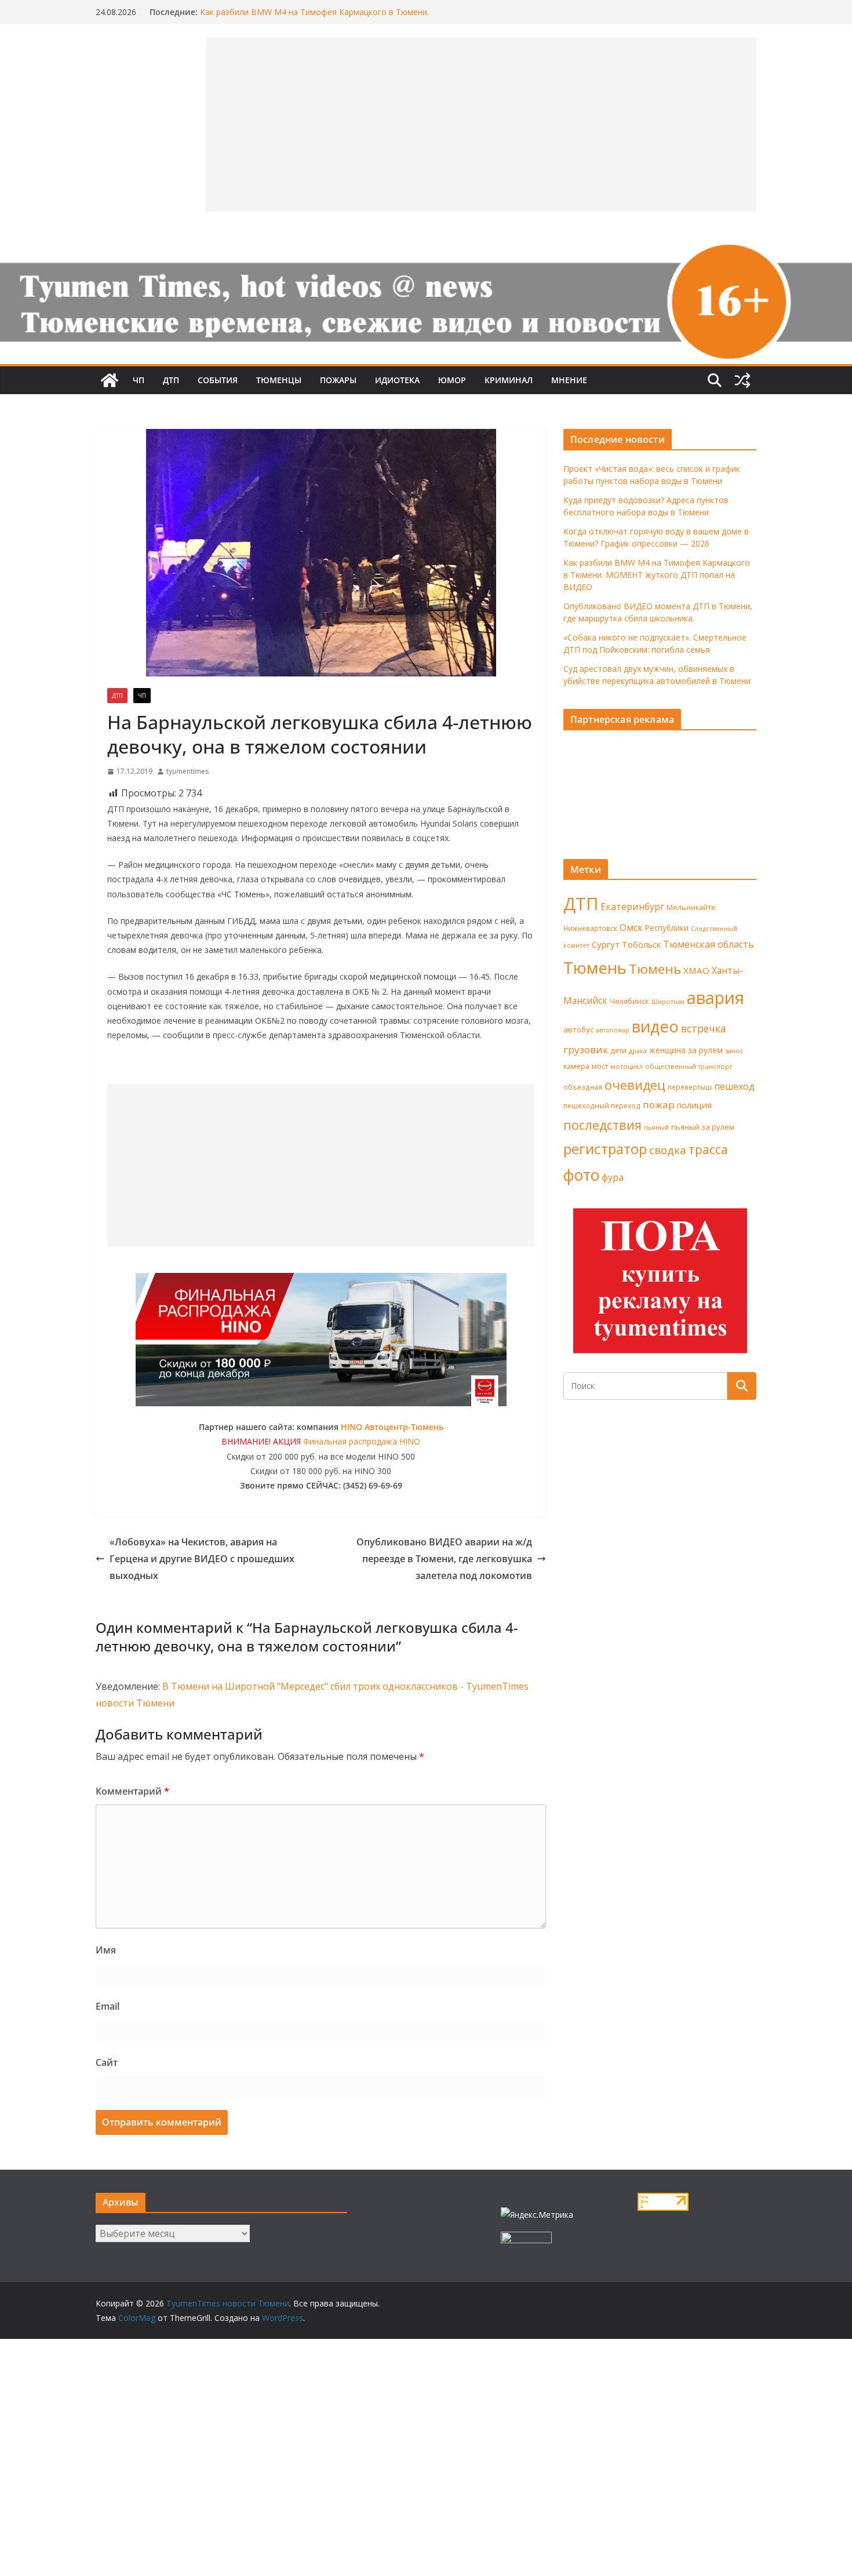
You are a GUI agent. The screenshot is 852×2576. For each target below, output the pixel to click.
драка (638, 1051)
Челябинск (629, 1001)
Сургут (606, 944)
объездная (583, 1087)
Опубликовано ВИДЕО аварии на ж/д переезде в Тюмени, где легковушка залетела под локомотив (444, 1559)
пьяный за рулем (703, 1127)
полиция (694, 1105)
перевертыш (690, 1087)
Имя (106, 1950)
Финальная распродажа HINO (362, 1441)
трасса (708, 1149)
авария (716, 998)
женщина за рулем (686, 1050)
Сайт (107, 2062)
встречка (704, 1028)
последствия (602, 1125)
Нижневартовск (590, 928)
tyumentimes (187, 771)
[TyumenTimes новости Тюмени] (110, 380)
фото (581, 1175)
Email (108, 2006)
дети (618, 1051)
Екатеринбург (632, 907)
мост (600, 1066)
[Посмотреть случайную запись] (742, 380)
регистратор (605, 1149)
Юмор (452, 380)
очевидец (635, 1085)
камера (576, 1066)
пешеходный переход (602, 1106)
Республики (667, 928)
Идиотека (397, 380)
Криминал (509, 380)
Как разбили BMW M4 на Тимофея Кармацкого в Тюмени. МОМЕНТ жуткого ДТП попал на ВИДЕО (314, 18)
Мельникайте (691, 907)
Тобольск (641, 944)
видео (655, 1026)
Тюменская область (709, 944)
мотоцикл (627, 1066)
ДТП (171, 380)
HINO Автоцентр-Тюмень (392, 1427)
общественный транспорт (689, 1066)
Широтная (668, 1001)
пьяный (656, 1127)
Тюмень (595, 967)
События (218, 380)
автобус (578, 1029)
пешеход (734, 1086)
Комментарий (132, 1791)
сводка (668, 1150)
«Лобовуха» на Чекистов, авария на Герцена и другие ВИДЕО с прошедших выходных (202, 1559)
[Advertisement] (321, 1165)
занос (734, 1051)
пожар (659, 1105)
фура (613, 1177)
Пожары (338, 380)
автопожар (613, 1030)
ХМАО (696, 970)
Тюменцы (279, 380)
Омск (631, 927)
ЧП (139, 380)
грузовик (586, 1049)
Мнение (569, 380)
